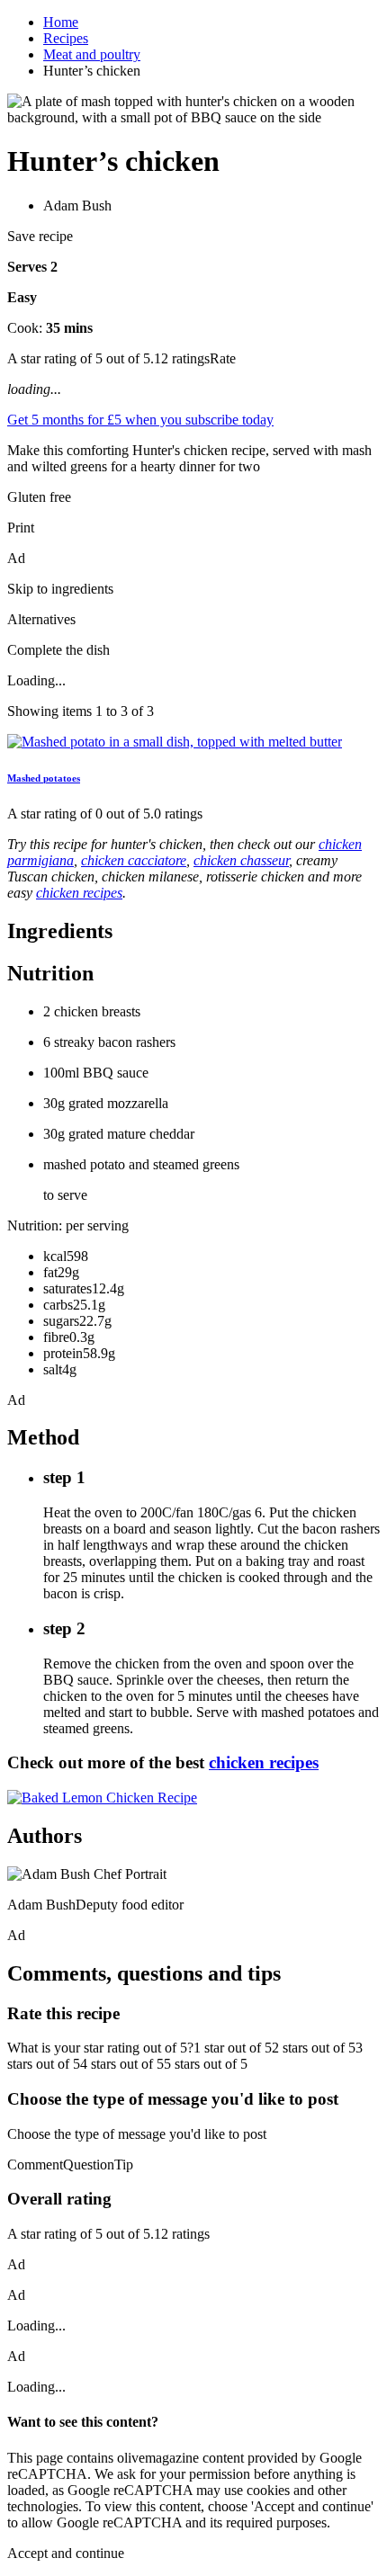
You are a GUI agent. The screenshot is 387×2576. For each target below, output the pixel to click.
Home (61, 22)
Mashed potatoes (44, 778)
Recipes (66, 38)
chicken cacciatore (134, 860)
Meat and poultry (92, 54)
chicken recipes (79, 893)
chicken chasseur (241, 860)
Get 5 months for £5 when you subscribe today (140, 420)
